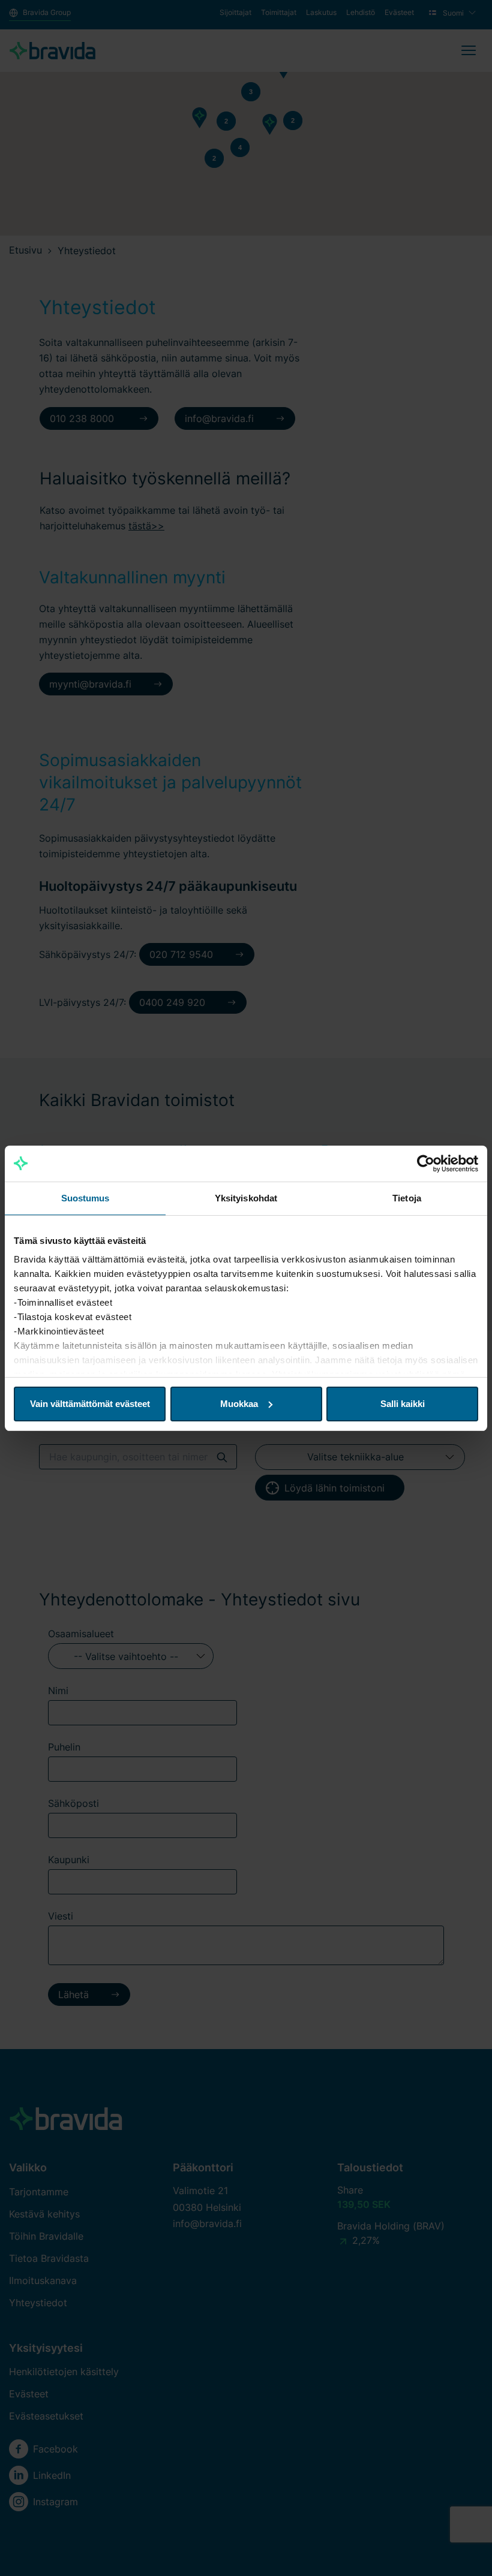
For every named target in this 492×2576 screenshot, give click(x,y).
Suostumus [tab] (85, 1198)
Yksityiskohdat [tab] (246, 1198)
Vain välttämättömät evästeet (90, 1404)
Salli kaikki (403, 1404)
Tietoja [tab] (407, 1198)
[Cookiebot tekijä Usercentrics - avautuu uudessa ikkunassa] (426, 1164)
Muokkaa (239, 1404)
